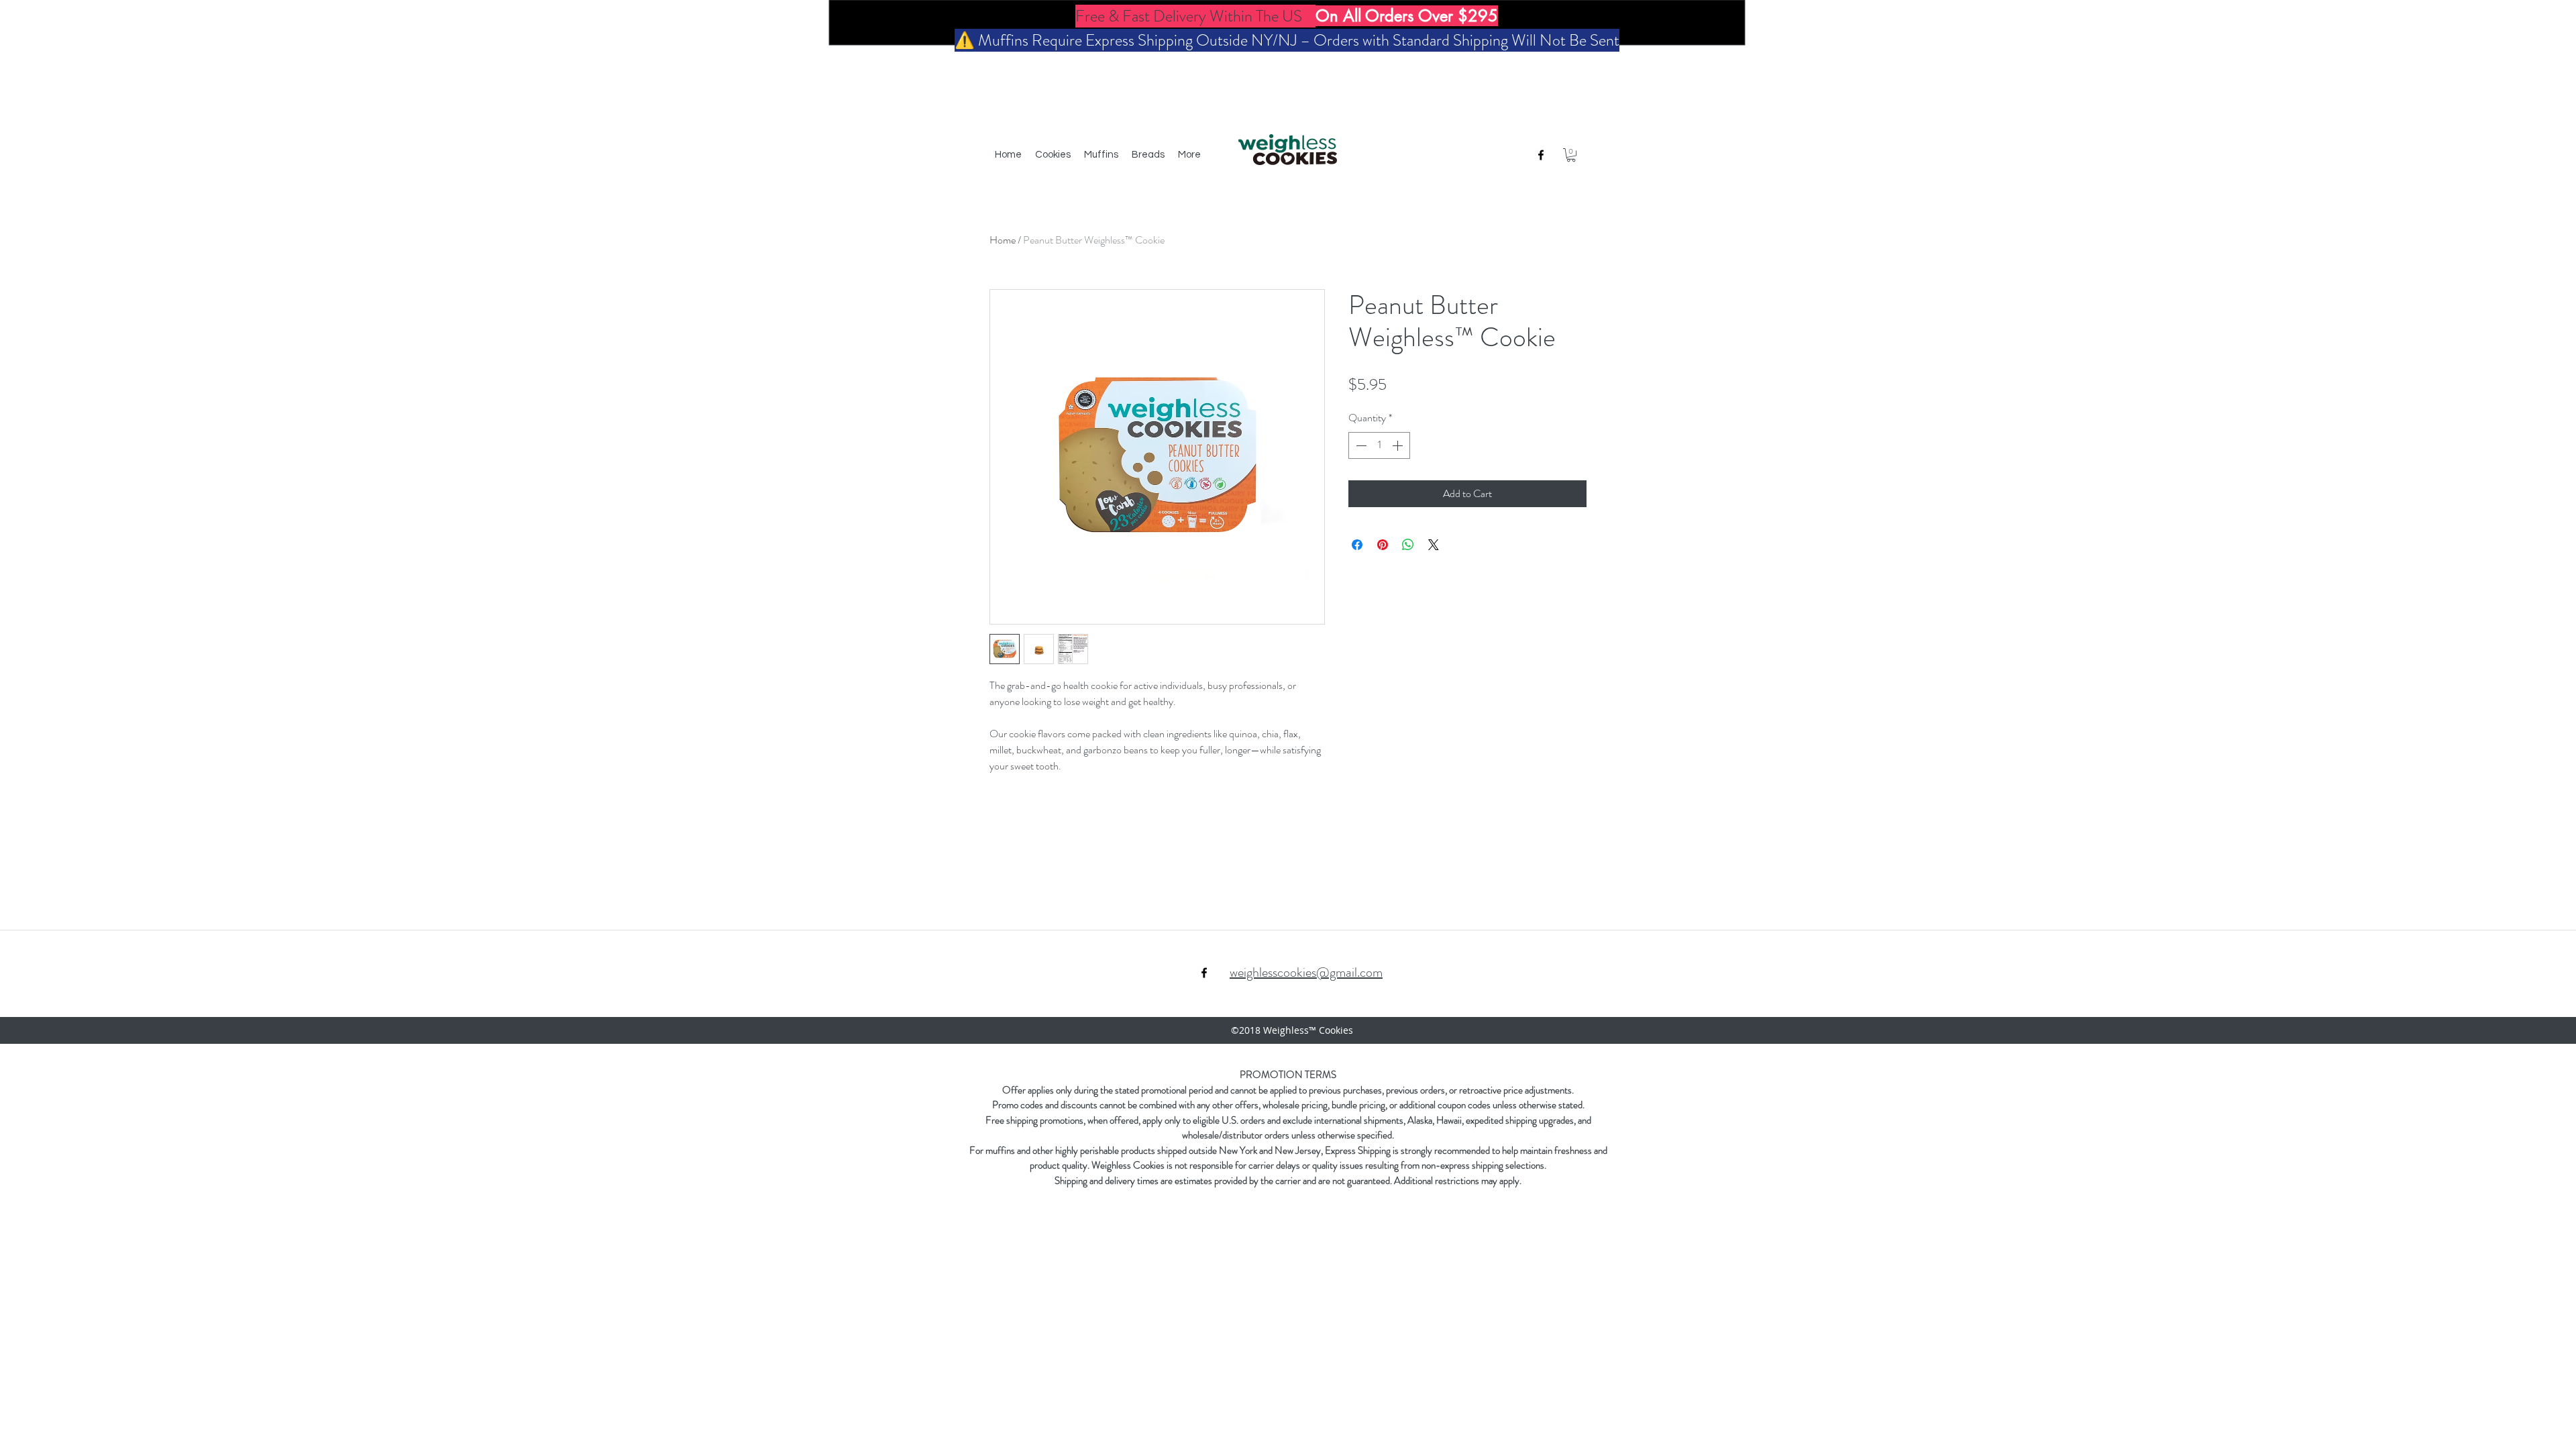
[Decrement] (1360, 445)
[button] (1571, 155)
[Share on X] (1434, 545)
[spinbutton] (1379, 445)
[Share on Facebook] (1357, 545)
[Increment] (1399, 445)
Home (1003, 240)
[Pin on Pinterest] (1383, 545)
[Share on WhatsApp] (1408, 545)
